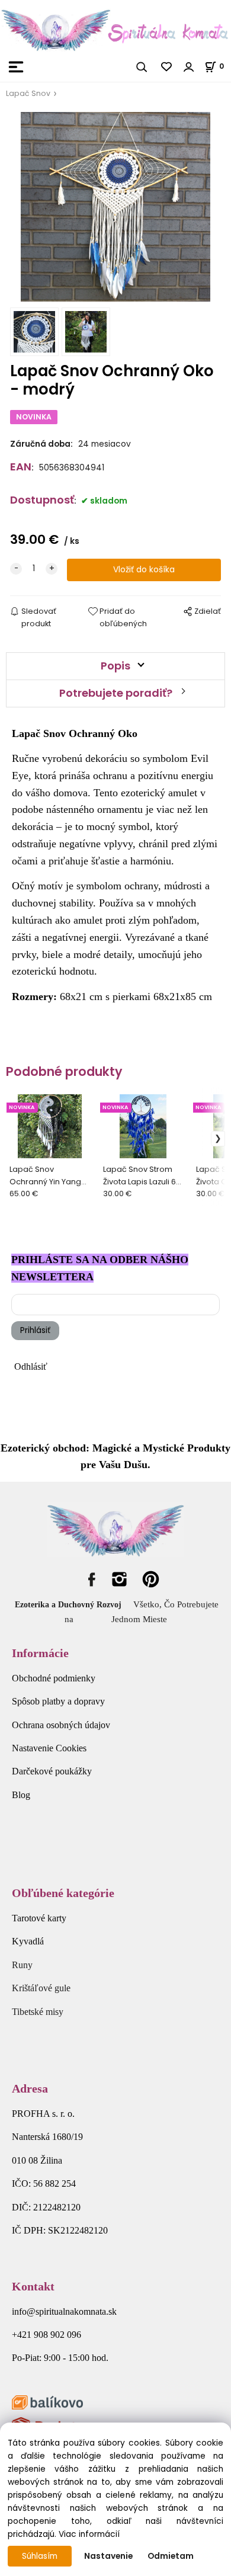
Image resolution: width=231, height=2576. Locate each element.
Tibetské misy (38, 2012)
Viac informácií (89, 2534)
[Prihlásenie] (189, 67)
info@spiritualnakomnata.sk (64, 2311)
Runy (22, 1965)
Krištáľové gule (41, 1988)
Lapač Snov (28, 93)
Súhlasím (40, 2556)
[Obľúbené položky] (167, 67)
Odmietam (171, 2556)
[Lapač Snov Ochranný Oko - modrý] (115, 207)
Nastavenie (108, 2556)
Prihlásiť (35, 1330)
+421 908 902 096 (46, 2335)
